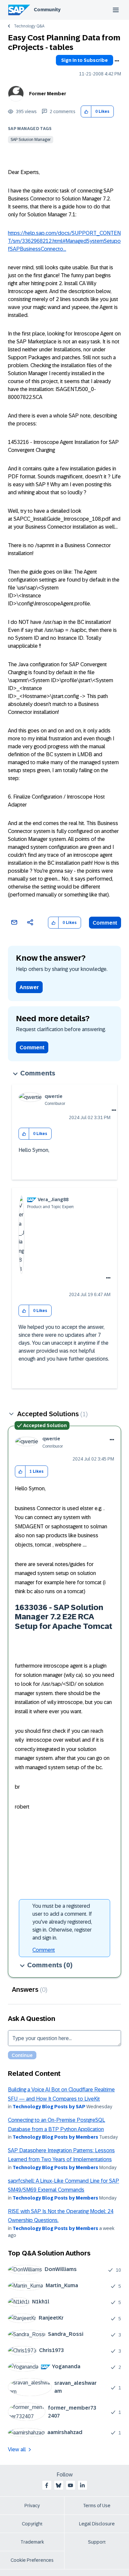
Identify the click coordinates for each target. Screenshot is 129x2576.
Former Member (48, 94)
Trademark (32, 2542)
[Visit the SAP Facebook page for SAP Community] (47, 2485)
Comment (105, 923)
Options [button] (117, 61)
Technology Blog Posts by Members (55, 2137)
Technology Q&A (29, 26)
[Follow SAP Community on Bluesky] (59, 2485)
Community (47, 10)
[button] (86, 112)
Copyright (32, 2524)
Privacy (32, 2506)
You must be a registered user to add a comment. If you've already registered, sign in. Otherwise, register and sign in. (62, 1922)
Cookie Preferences (32, 2560)
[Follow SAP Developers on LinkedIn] (82, 2485)
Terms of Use (97, 2506)
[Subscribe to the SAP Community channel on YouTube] (70, 2485)
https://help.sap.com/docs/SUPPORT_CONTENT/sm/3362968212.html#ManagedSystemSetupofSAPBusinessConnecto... (64, 241)
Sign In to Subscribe (85, 60)
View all (17, 2449)
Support (97, 2542)
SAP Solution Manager (31, 140)
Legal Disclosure (97, 2524)
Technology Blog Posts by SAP (49, 2107)
